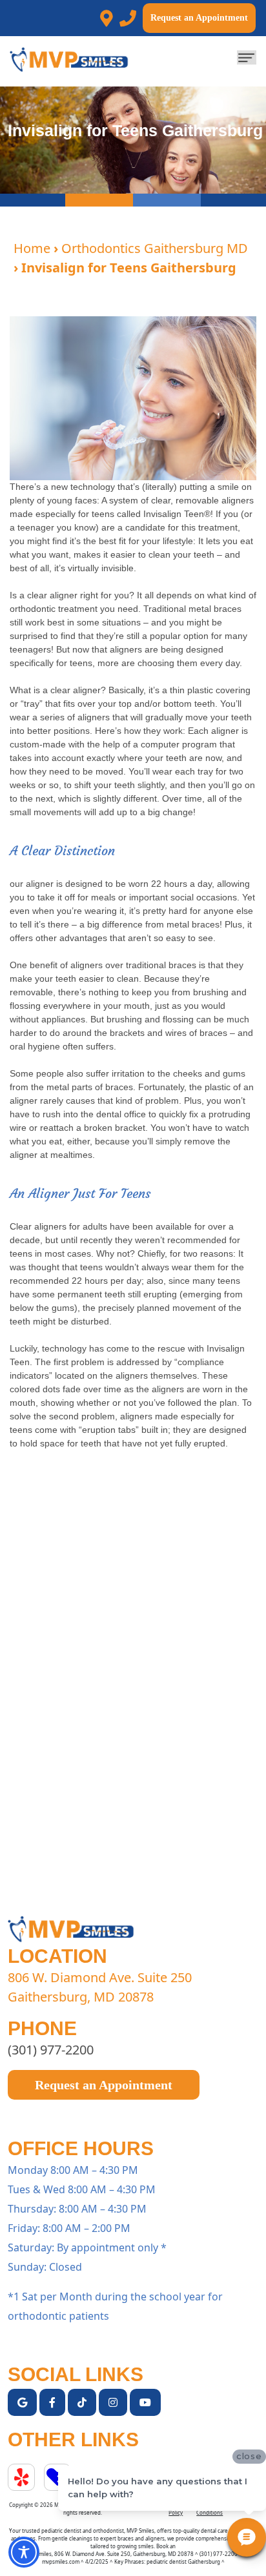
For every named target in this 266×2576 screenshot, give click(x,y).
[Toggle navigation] (247, 57)
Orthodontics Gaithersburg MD (155, 248)
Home (32, 248)
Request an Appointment (199, 18)
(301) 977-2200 (51, 2050)
